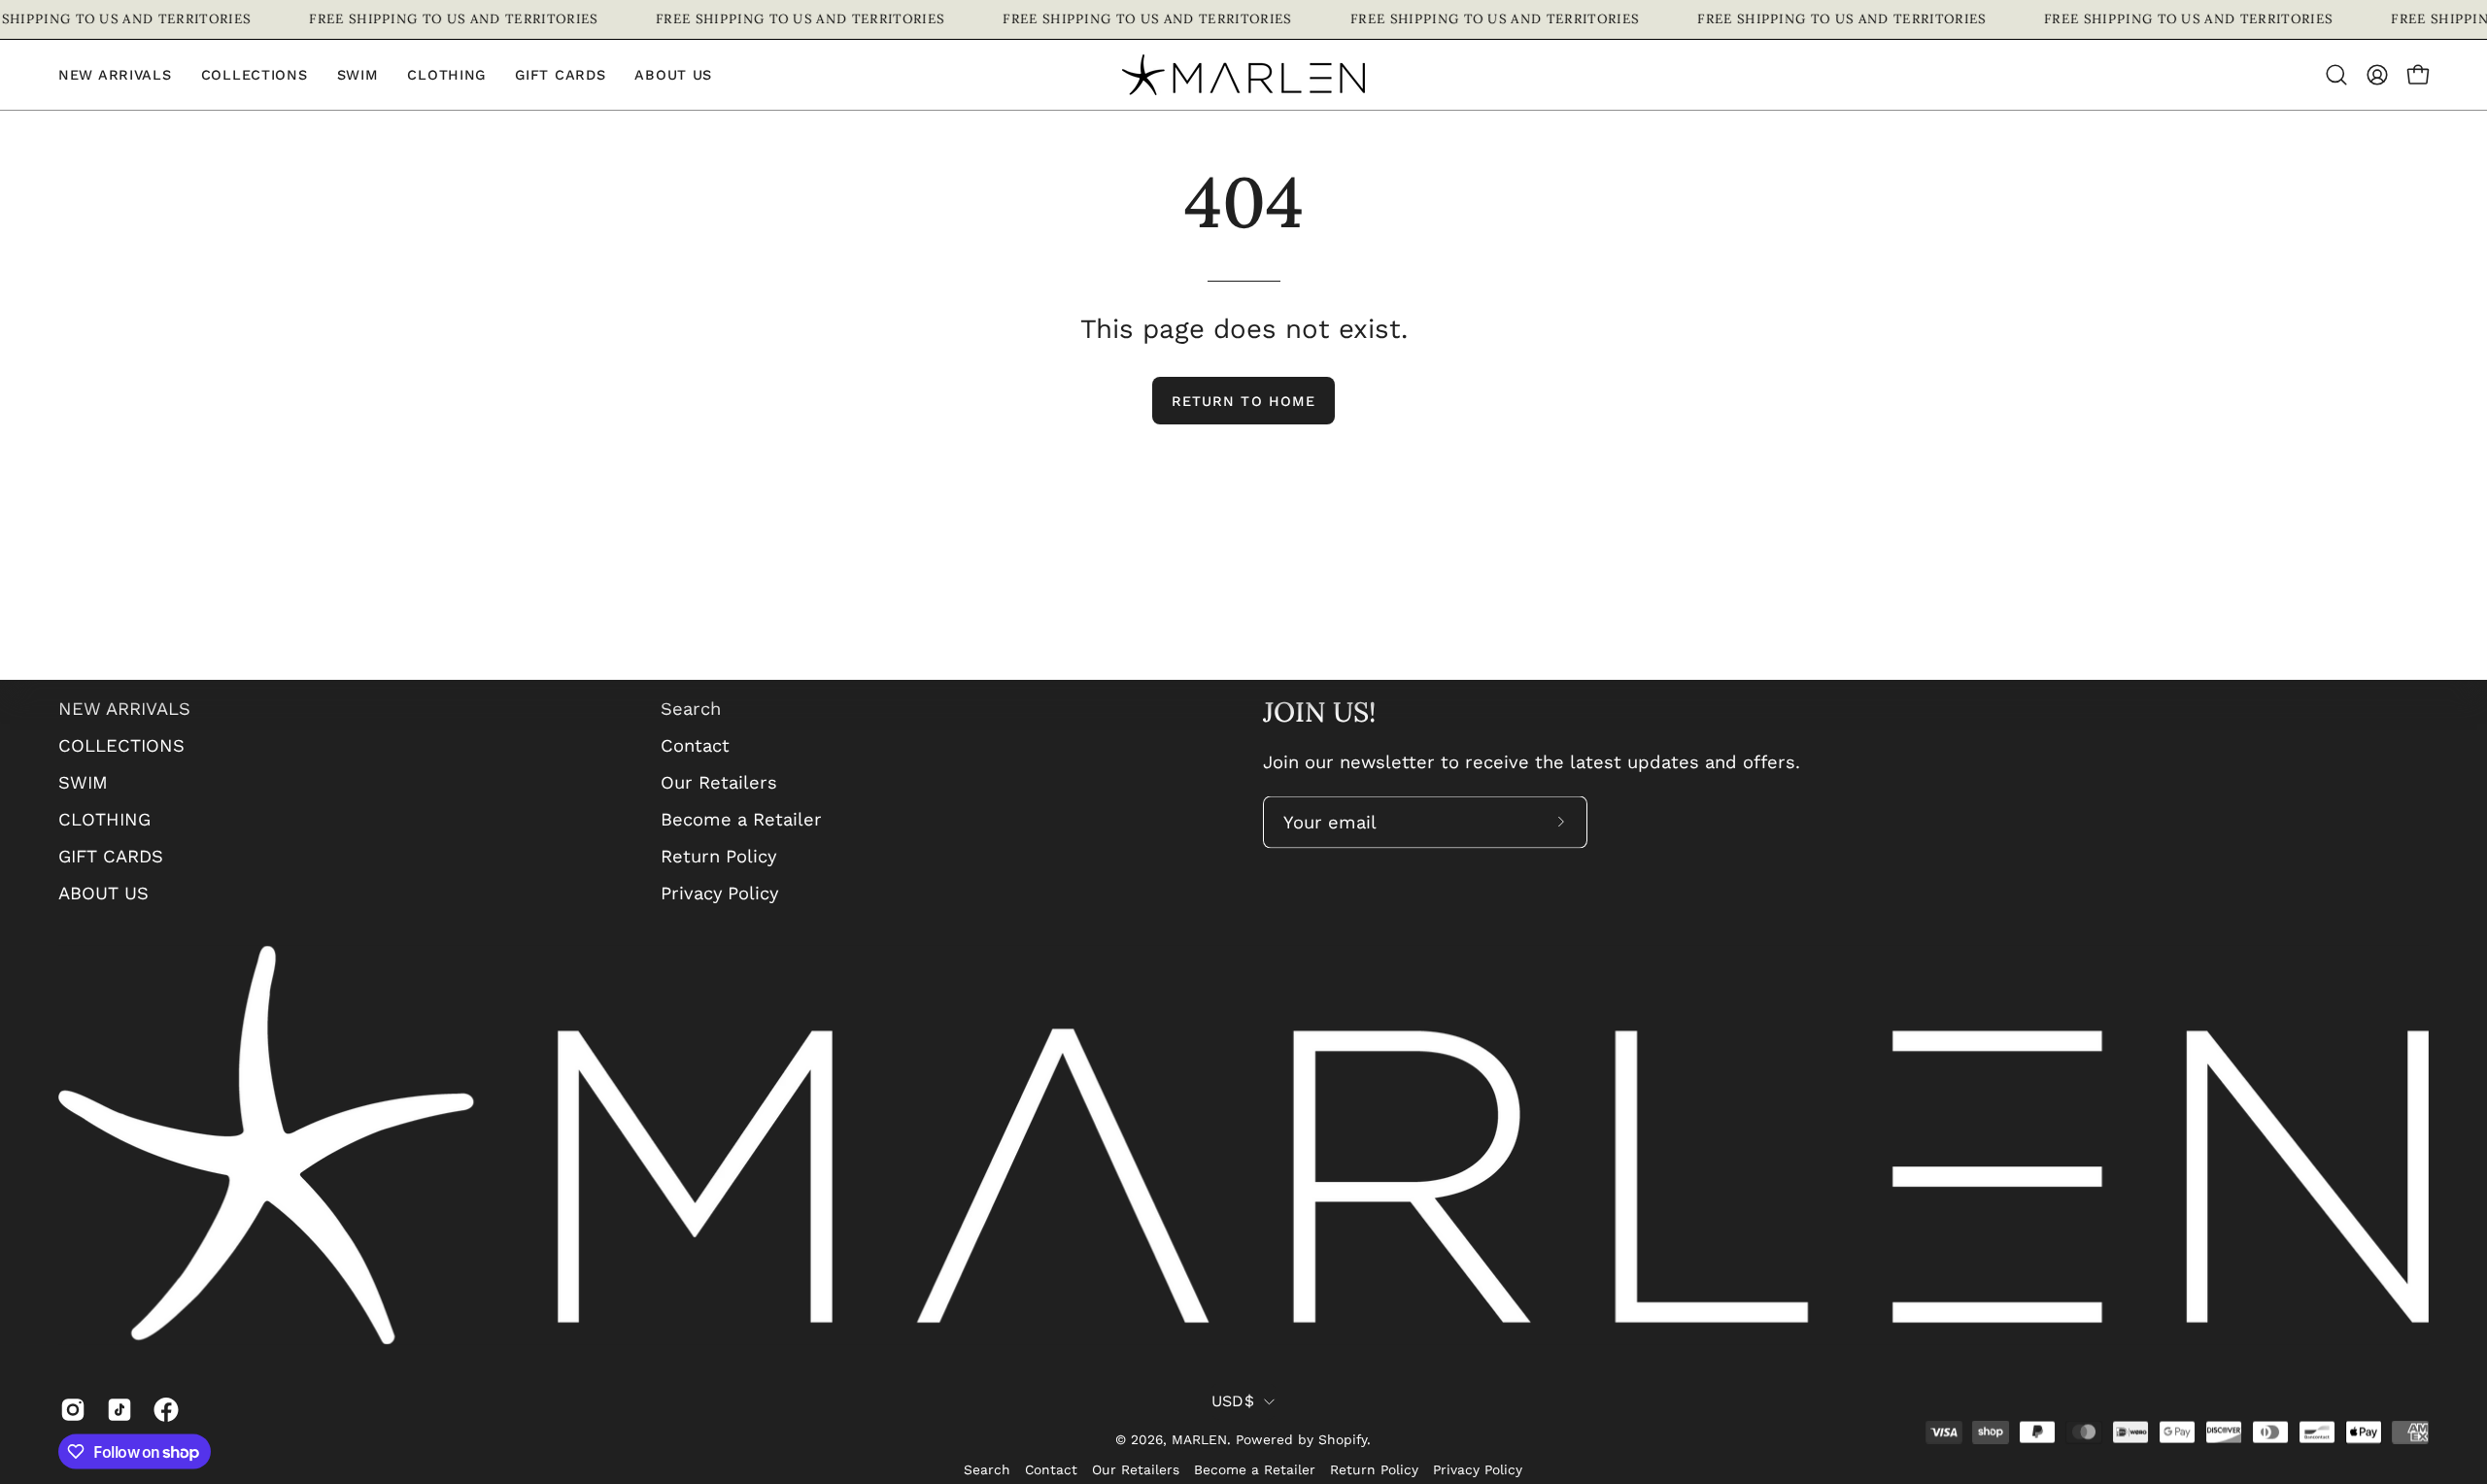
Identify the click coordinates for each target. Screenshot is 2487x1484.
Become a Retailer (741, 818)
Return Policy (718, 855)
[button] (446, 75)
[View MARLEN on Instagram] (69, 1409)
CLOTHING (104, 818)
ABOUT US (103, 892)
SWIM (83, 781)
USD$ (1233, 1400)
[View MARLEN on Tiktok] (116, 1409)
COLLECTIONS (121, 744)
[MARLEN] (1243, 75)
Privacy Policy (719, 892)
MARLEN (1199, 1438)
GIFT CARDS (111, 855)
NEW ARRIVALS (124, 708)
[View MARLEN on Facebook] (162, 1409)
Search (691, 708)
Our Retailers (719, 781)
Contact (695, 744)
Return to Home (1243, 401)
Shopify (1343, 1438)
